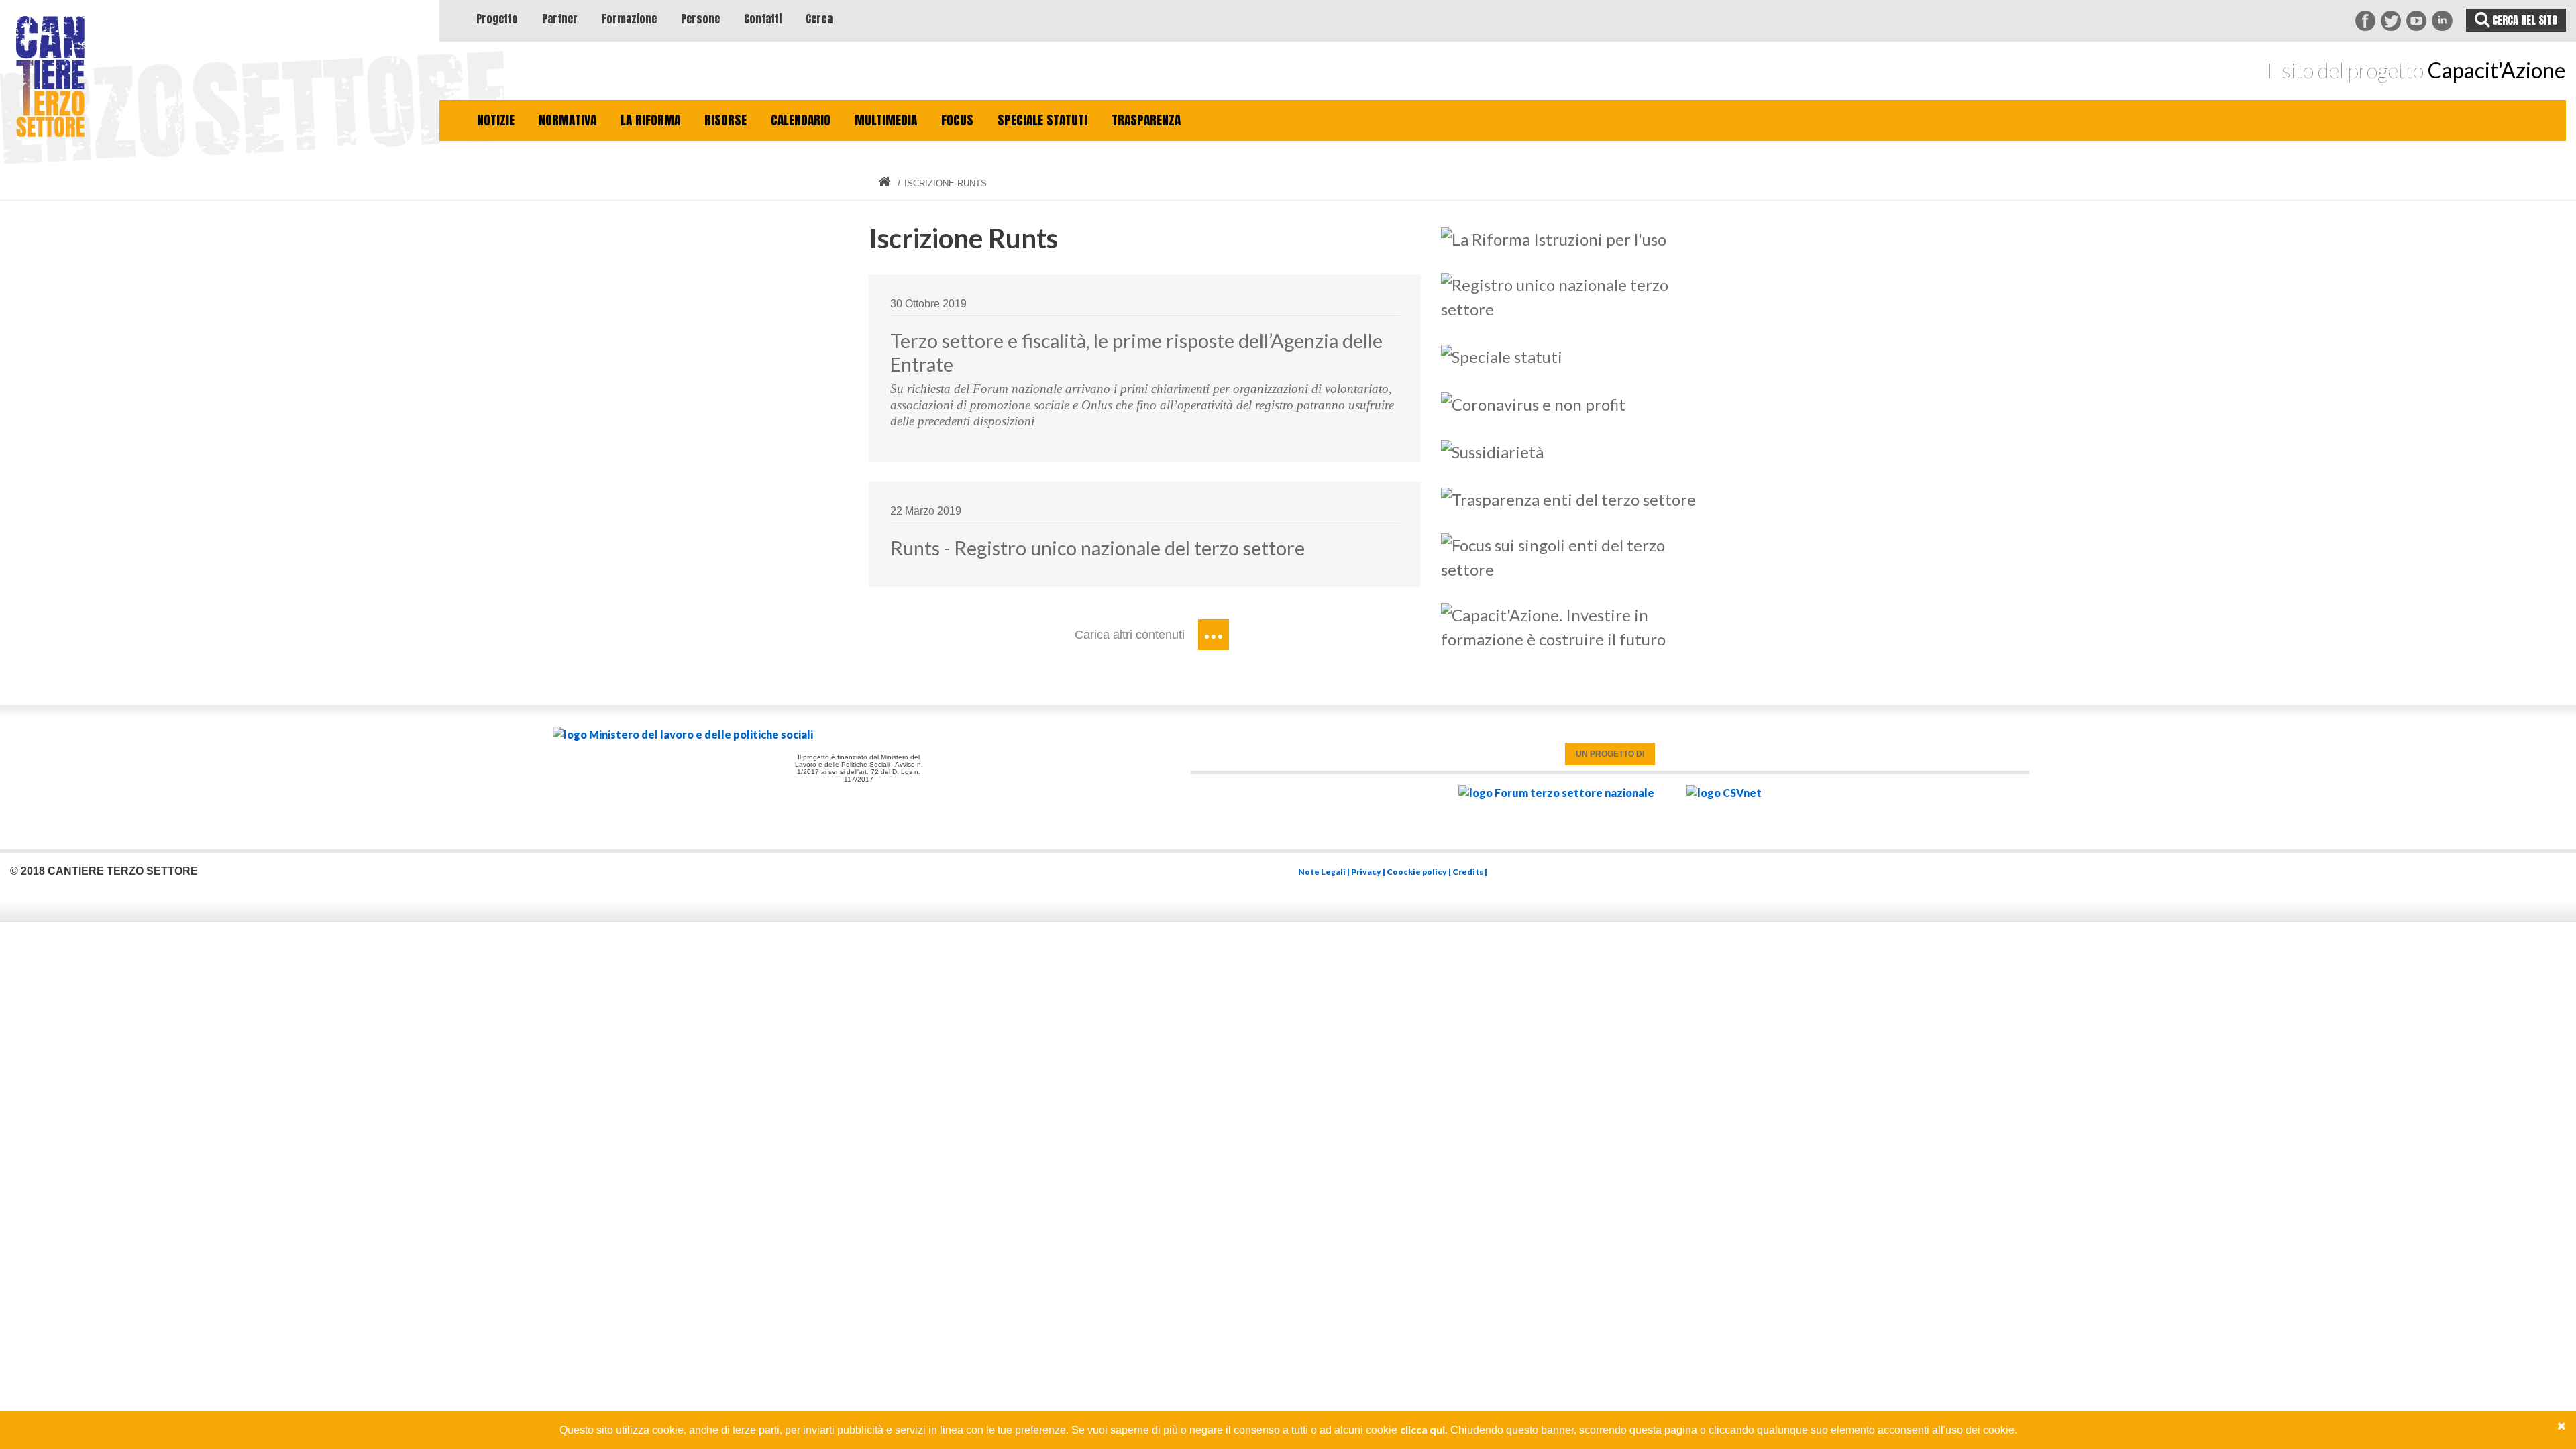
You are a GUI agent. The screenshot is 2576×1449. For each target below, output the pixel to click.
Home (884, 182)
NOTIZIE (496, 120)
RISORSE (726, 120)
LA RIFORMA (650, 120)
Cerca (819, 19)
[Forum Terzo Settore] (1556, 793)
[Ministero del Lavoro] (859, 735)
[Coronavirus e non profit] (1533, 402)
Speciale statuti (1042, 120)
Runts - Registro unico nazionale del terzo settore (1097, 548)
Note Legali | (1325, 872)
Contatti (763, 19)
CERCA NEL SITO (2523, 20)
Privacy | (1369, 872)
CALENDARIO (801, 120)
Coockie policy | (1419, 872)
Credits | (1470, 872)
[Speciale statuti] (1502, 355)
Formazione (629, 19)
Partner (560, 19)
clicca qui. (1424, 1429)
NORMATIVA (568, 120)
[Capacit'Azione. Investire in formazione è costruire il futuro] (1574, 625)
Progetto (497, 19)
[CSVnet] (1724, 793)
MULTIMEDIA (886, 120)
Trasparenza (1146, 120)
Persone (700, 19)
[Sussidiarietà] (1492, 450)
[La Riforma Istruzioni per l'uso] (1554, 237)
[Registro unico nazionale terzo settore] (1574, 295)
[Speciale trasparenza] (1568, 497)
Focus (957, 120)
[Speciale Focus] (1574, 555)
